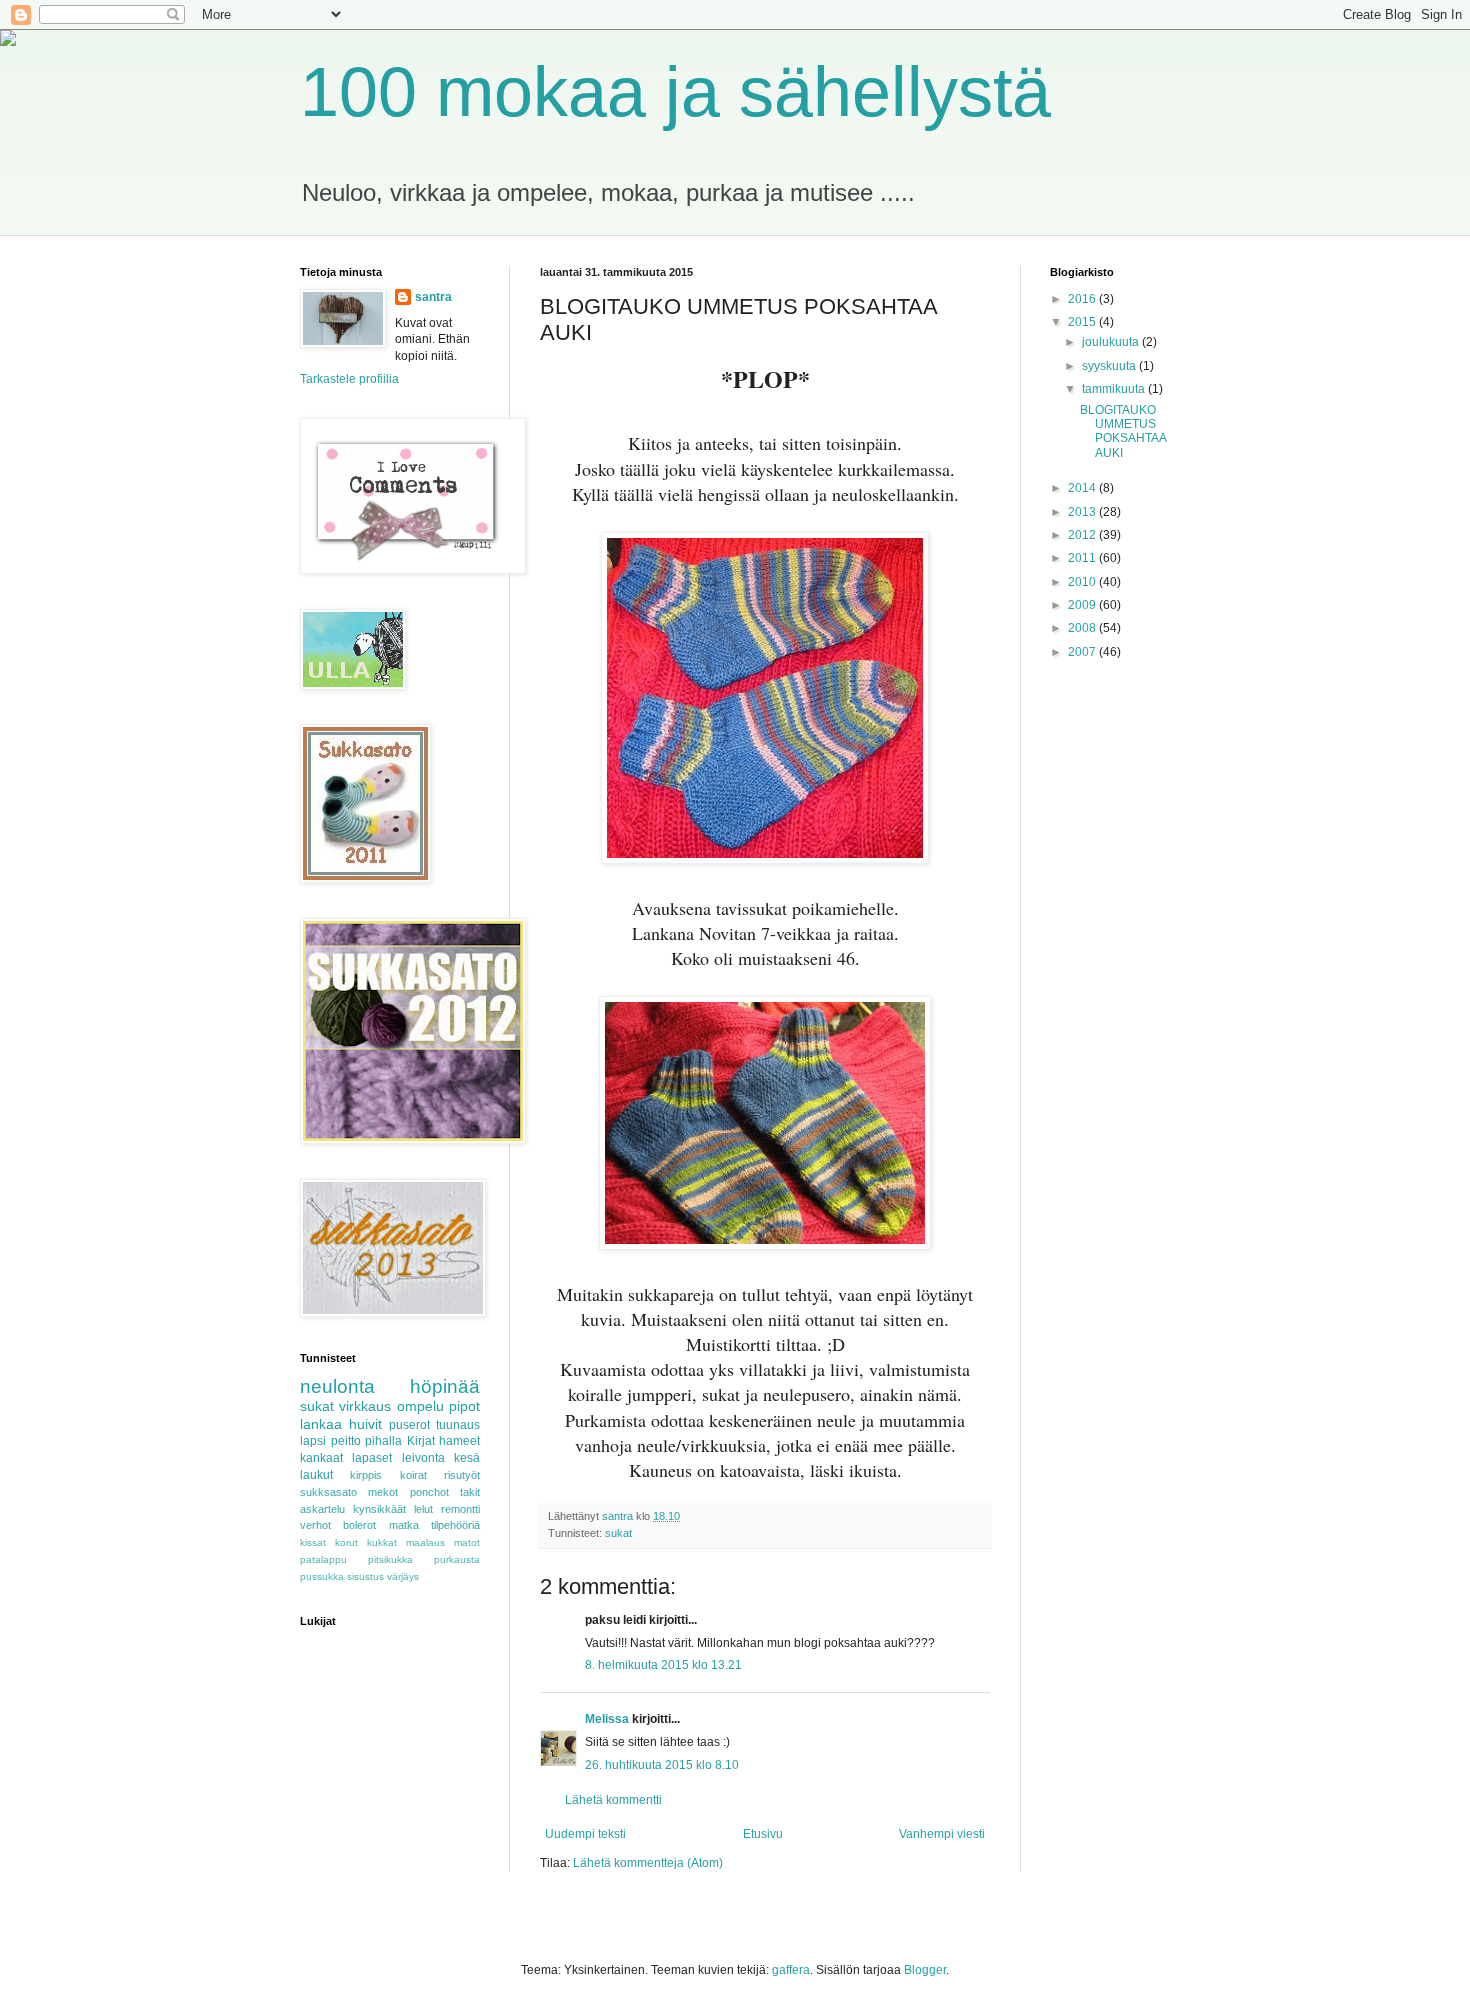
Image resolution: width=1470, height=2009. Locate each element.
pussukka (322, 1576)
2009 (1083, 605)
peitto (346, 1441)
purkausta (457, 1559)
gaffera (791, 1970)
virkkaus (365, 1406)
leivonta (423, 1458)
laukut (316, 1475)
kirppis (366, 1475)
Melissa (607, 1719)
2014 (1083, 488)
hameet (459, 1441)
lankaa (321, 1424)
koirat (413, 1475)
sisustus (365, 1576)
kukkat (382, 1542)
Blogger (925, 1970)
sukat (618, 1533)
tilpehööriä (455, 1525)
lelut (423, 1509)
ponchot (429, 1492)
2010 (1083, 582)
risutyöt (462, 1475)
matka (404, 1525)
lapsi (313, 1441)
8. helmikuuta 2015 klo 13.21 (663, 1665)
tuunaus (458, 1425)
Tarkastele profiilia (349, 379)
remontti (460, 1509)
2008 (1083, 628)
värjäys (403, 1576)
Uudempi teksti (585, 1834)
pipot (464, 1406)
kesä (467, 1458)
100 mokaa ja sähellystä (675, 92)
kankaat (321, 1458)
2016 (1083, 299)
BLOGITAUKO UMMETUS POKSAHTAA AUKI (1123, 431)
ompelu (420, 1406)
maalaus (425, 1542)
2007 (1083, 652)
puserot (409, 1425)
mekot (383, 1492)
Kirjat (421, 1441)
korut (346, 1542)
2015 (1083, 322)
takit (470, 1492)
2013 (1083, 512)
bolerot (359, 1525)
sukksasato (328, 1492)
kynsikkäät (379, 1509)
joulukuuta (1112, 342)
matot (467, 1542)
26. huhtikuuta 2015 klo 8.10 (662, 1765)
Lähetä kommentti (613, 1800)
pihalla (383, 1441)
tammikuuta (1115, 389)
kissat (313, 1542)
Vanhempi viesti (942, 1834)
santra (433, 297)
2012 (1083, 535)
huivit (365, 1424)
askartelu (322, 1509)
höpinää (445, 1386)
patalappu (323, 1559)
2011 (1083, 558)
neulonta (337, 1386)
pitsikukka (390, 1559)
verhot (315, 1525)
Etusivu (763, 1834)
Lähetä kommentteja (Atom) (648, 1863)
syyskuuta (1110, 366)
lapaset (372, 1458)
